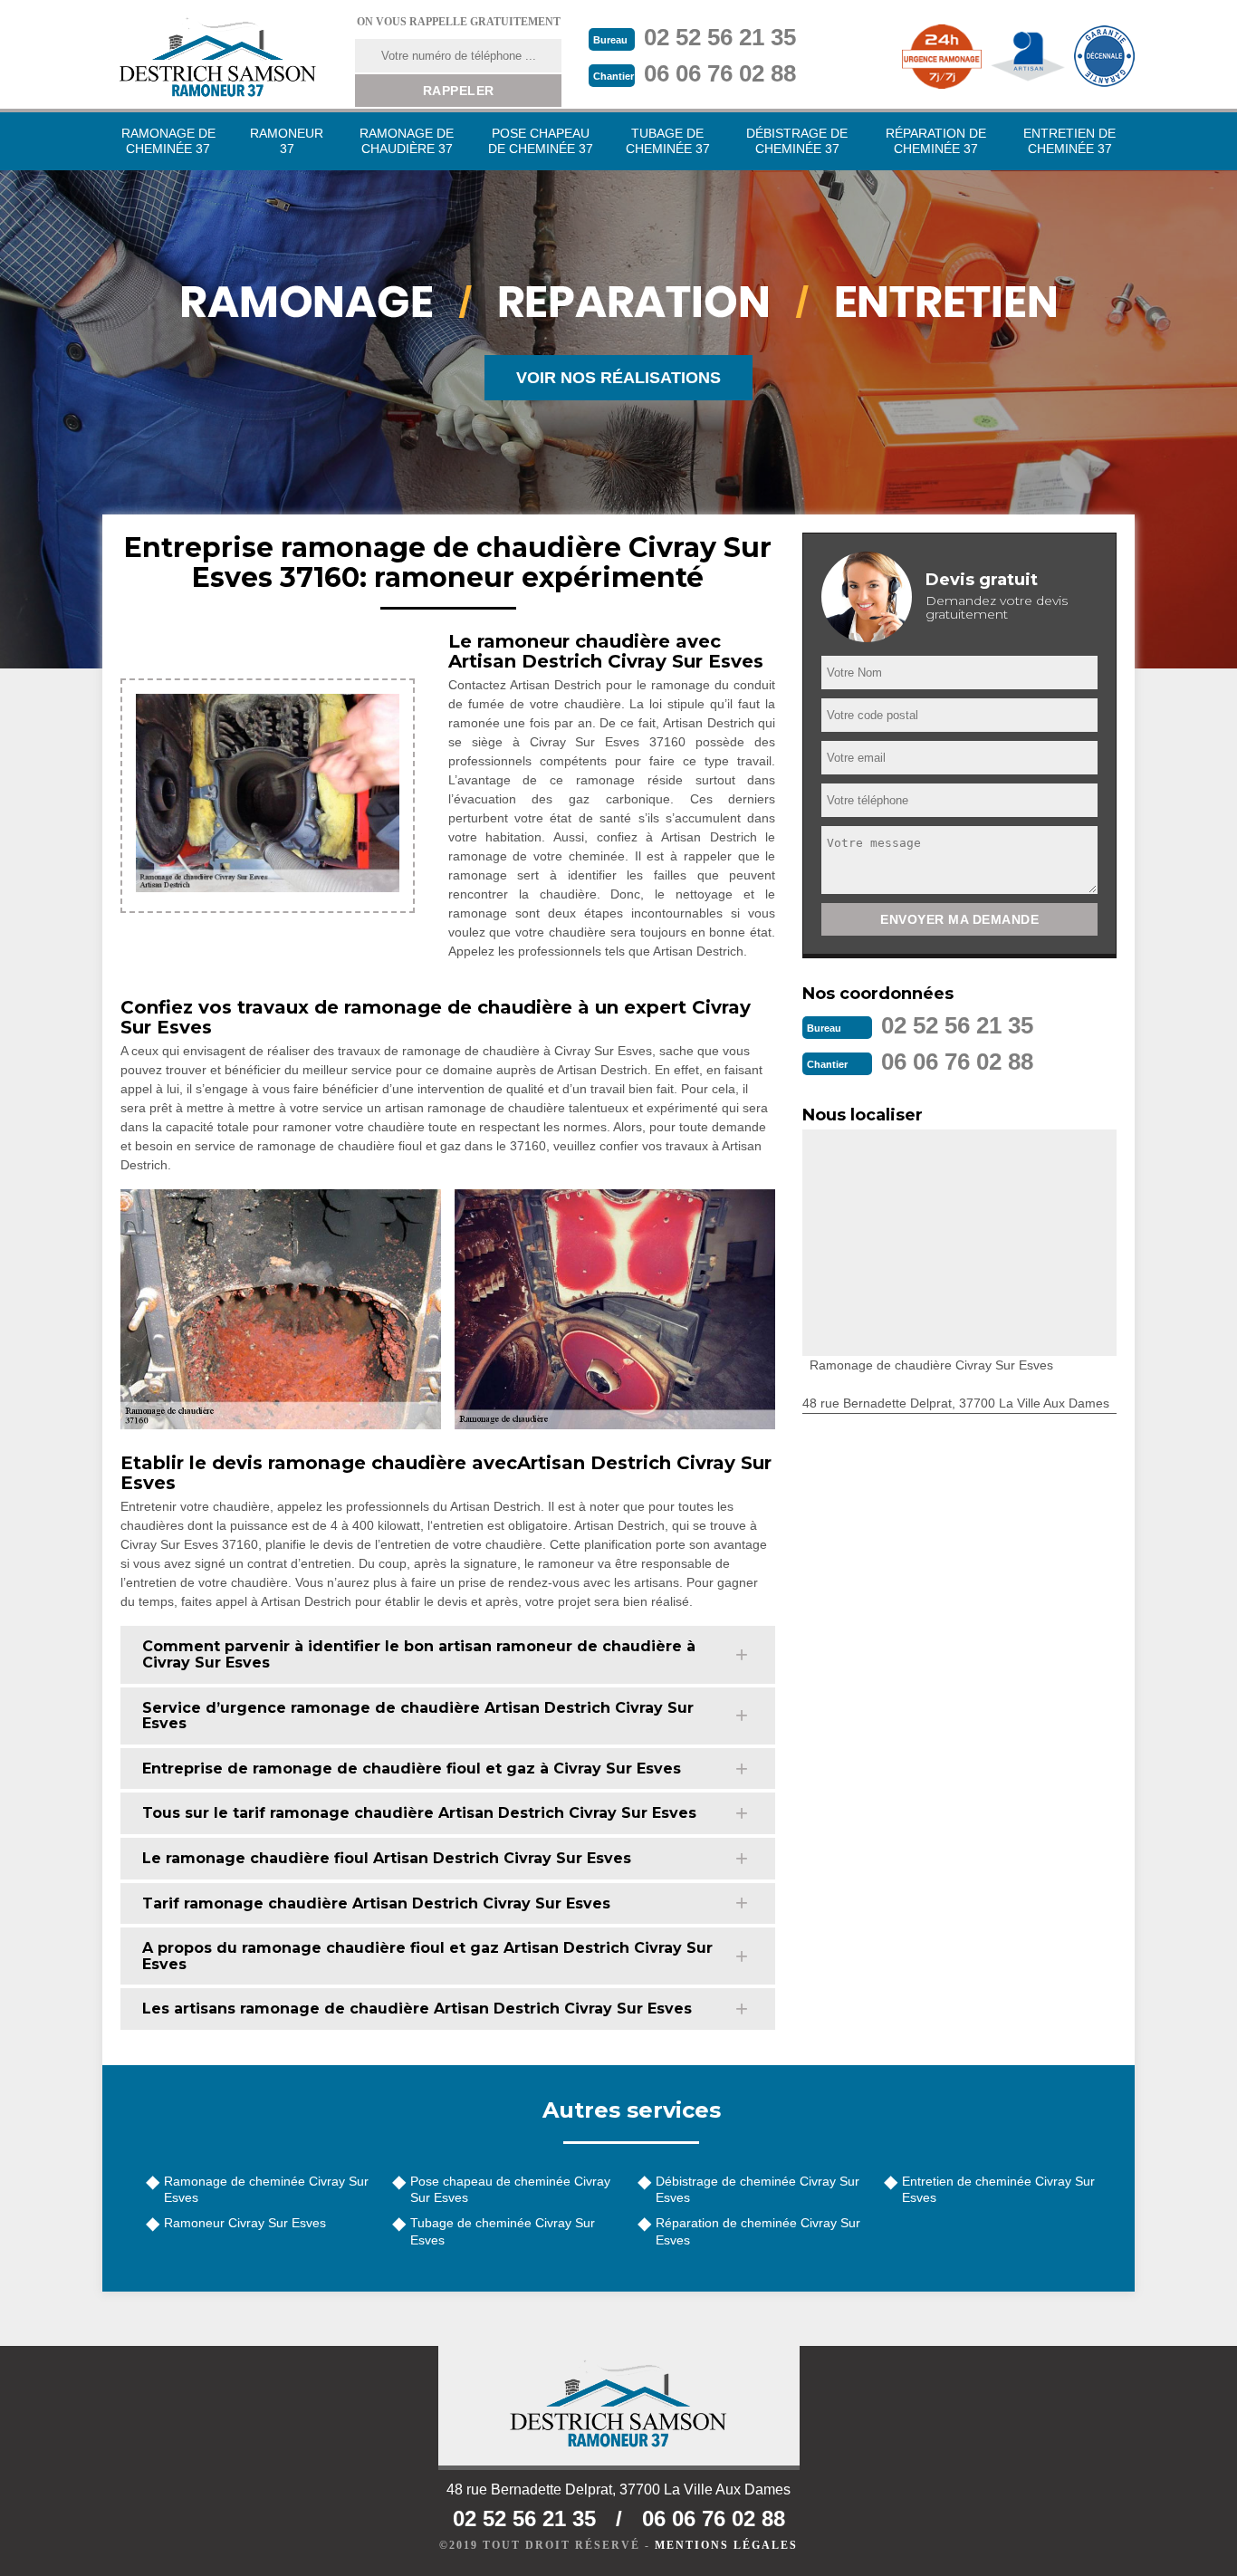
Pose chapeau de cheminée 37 (541, 141)
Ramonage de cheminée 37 (168, 141)
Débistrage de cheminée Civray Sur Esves (758, 2189)
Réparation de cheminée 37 (936, 141)
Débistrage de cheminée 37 (797, 141)
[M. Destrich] (217, 57)
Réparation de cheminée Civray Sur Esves (758, 2231)
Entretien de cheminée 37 (1069, 141)
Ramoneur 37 (287, 141)
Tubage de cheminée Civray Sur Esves (503, 2231)
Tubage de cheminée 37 (668, 141)
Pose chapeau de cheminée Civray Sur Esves (510, 2189)
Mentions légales (726, 2545)
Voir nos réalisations (618, 378)
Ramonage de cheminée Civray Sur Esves (266, 2189)
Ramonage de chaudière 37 (407, 141)
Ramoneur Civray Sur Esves (245, 2223)
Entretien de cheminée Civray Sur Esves (998, 2189)
